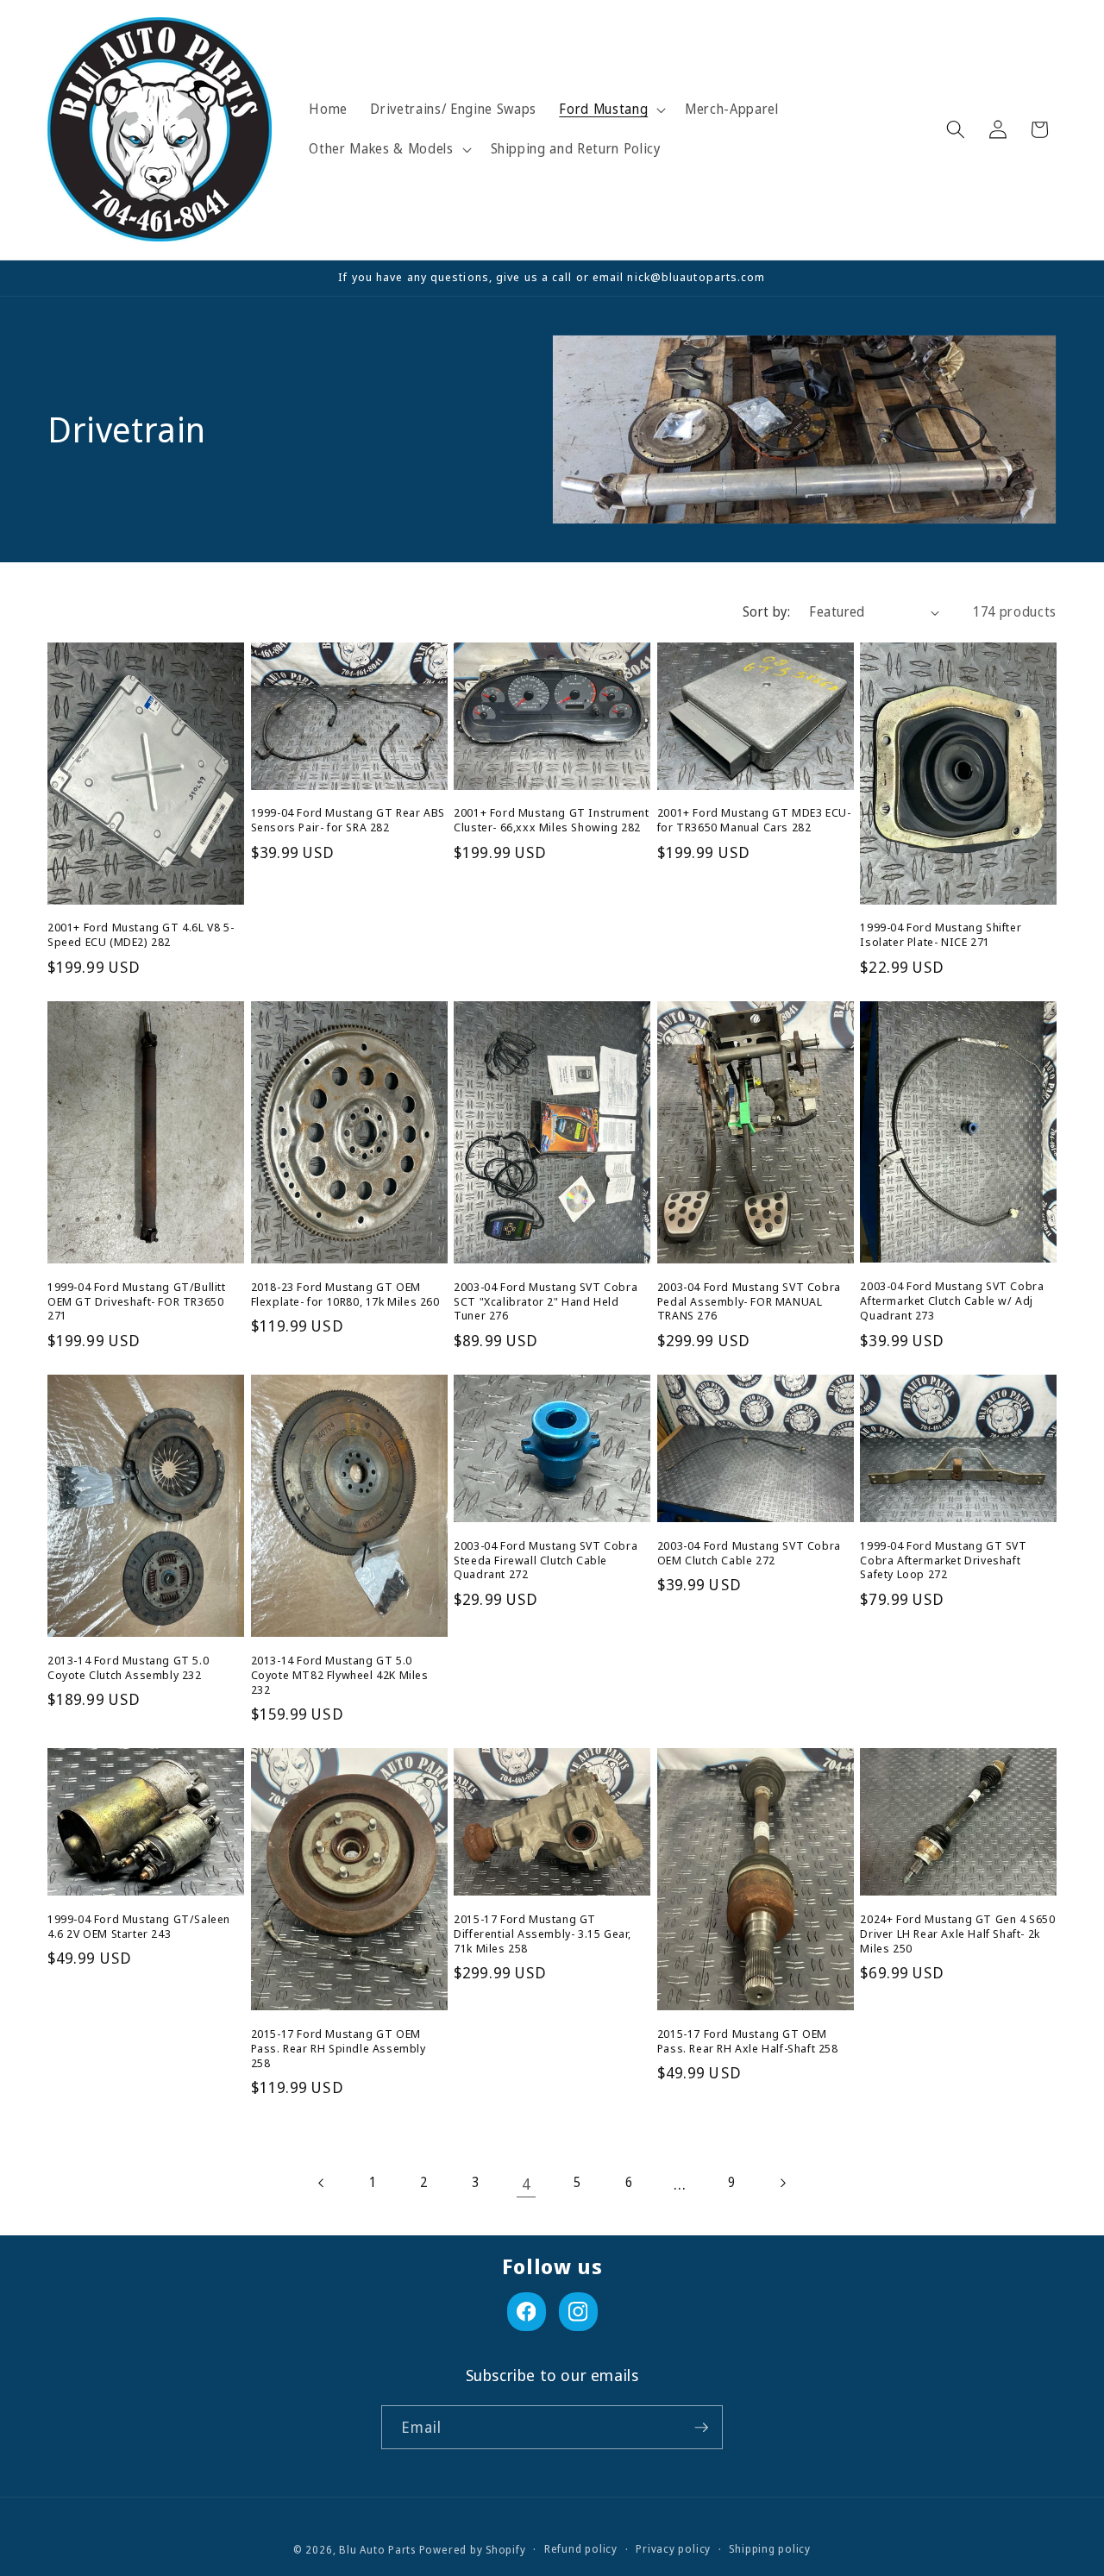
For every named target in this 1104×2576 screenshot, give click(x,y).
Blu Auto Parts (377, 2550)
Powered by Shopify (473, 2550)
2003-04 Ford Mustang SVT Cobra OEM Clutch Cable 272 (749, 1553)
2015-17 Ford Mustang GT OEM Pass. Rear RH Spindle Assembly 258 (339, 2049)
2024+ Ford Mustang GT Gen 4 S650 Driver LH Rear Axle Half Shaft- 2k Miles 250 (957, 1934)
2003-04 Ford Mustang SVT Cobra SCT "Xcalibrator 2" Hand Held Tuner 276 (546, 1302)
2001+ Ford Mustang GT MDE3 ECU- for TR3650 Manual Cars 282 (754, 820)
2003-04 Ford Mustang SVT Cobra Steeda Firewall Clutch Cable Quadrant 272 (546, 1561)
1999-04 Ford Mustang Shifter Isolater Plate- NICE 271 (941, 935)
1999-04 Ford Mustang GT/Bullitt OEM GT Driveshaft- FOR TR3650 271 (137, 1302)
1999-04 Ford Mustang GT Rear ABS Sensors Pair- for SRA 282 (348, 820)
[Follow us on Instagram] (578, 2312)
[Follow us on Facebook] (527, 2312)
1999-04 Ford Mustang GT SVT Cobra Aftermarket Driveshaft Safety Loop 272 (943, 1561)
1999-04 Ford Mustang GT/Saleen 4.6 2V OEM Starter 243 (139, 1927)
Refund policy (581, 2549)
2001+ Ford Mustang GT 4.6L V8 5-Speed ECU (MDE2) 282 (141, 935)
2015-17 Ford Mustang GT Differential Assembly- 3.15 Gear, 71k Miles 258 (543, 1934)
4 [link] (526, 2184)
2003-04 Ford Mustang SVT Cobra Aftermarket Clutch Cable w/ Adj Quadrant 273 (952, 1301)
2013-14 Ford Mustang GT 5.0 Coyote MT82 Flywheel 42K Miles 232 (340, 1675)
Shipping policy (770, 2549)
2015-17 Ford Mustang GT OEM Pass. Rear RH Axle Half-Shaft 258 (748, 2041)
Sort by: (767, 612)
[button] (611, 110)
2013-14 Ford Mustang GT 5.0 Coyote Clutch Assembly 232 (128, 1668)
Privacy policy (673, 2549)
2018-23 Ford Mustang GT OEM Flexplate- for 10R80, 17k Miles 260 (345, 1294)
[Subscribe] (701, 2428)
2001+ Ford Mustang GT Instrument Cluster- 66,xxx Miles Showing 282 (551, 820)
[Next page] (782, 2184)
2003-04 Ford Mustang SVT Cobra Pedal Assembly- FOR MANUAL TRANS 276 (749, 1302)
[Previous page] (322, 2184)
